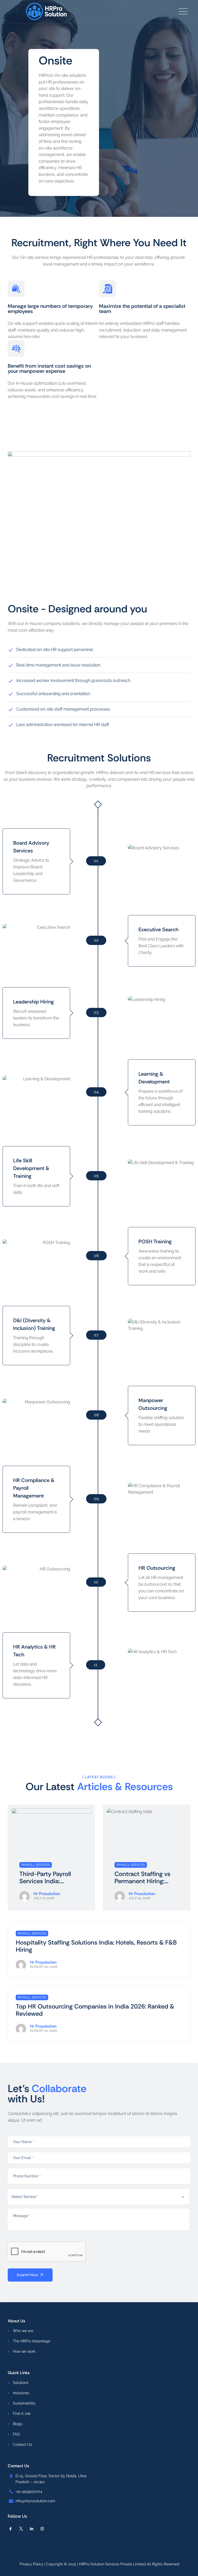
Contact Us (22, 2445)
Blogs (18, 2424)
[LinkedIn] (32, 2529)
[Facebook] (10, 2529)
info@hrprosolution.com (35, 2501)
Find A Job (22, 2414)
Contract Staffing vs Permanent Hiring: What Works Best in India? (142, 1878)
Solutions (21, 2383)
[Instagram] (42, 2529)
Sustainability (24, 2403)
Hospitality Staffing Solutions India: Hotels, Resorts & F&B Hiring (96, 1946)
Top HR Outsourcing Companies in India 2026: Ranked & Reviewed (95, 2010)
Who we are (23, 2331)
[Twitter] (21, 2529)
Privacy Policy (31, 2564)
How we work (24, 2351)
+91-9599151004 (29, 2491)
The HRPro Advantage (32, 2341)
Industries (21, 2393)
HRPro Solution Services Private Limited (112, 2564)
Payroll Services (36, 1865)
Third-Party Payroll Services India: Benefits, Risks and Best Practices (46, 1878)
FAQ (16, 2434)
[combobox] (99, 2197)
